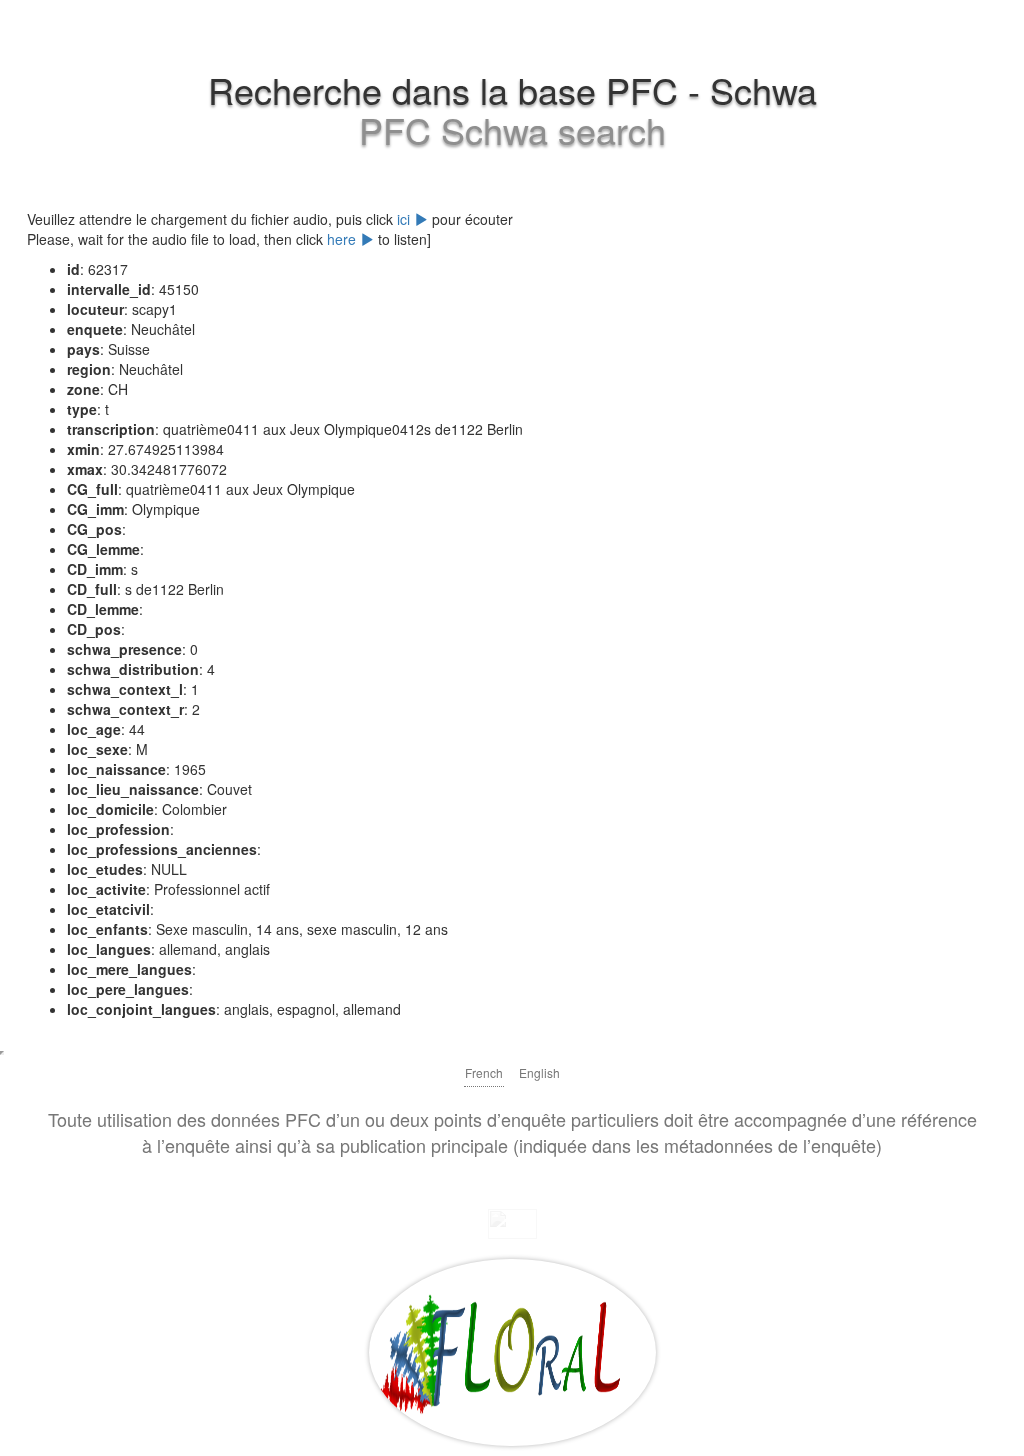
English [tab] (539, 1072)
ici (405, 219)
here (343, 239)
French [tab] (484, 1072)
